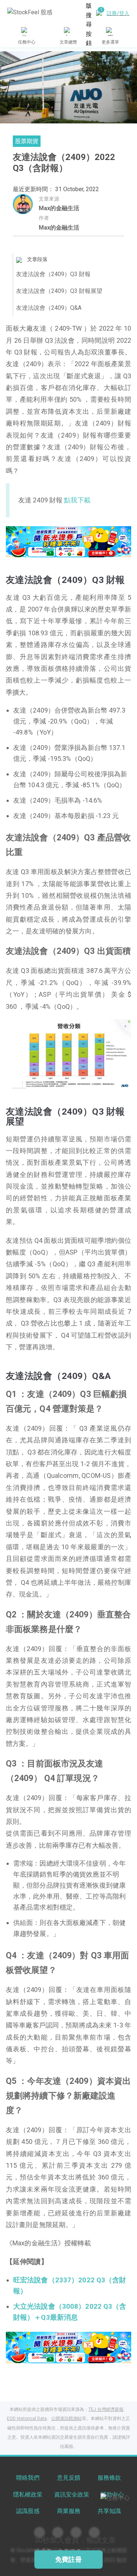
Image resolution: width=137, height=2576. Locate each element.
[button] (46, 550)
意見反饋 (69, 2478)
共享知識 (109, 2511)
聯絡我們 (28, 2478)
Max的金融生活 (59, 208)
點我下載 (77, 500)
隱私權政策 (28, 2495)
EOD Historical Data (27, 2419)
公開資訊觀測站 (66, 2419)
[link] (68, 541)
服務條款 (109, 2478)
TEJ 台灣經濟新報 (106, 2409)
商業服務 (69, 2511)
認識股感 (28, 2511)
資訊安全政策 (72, 2495)
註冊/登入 (118, 13)
